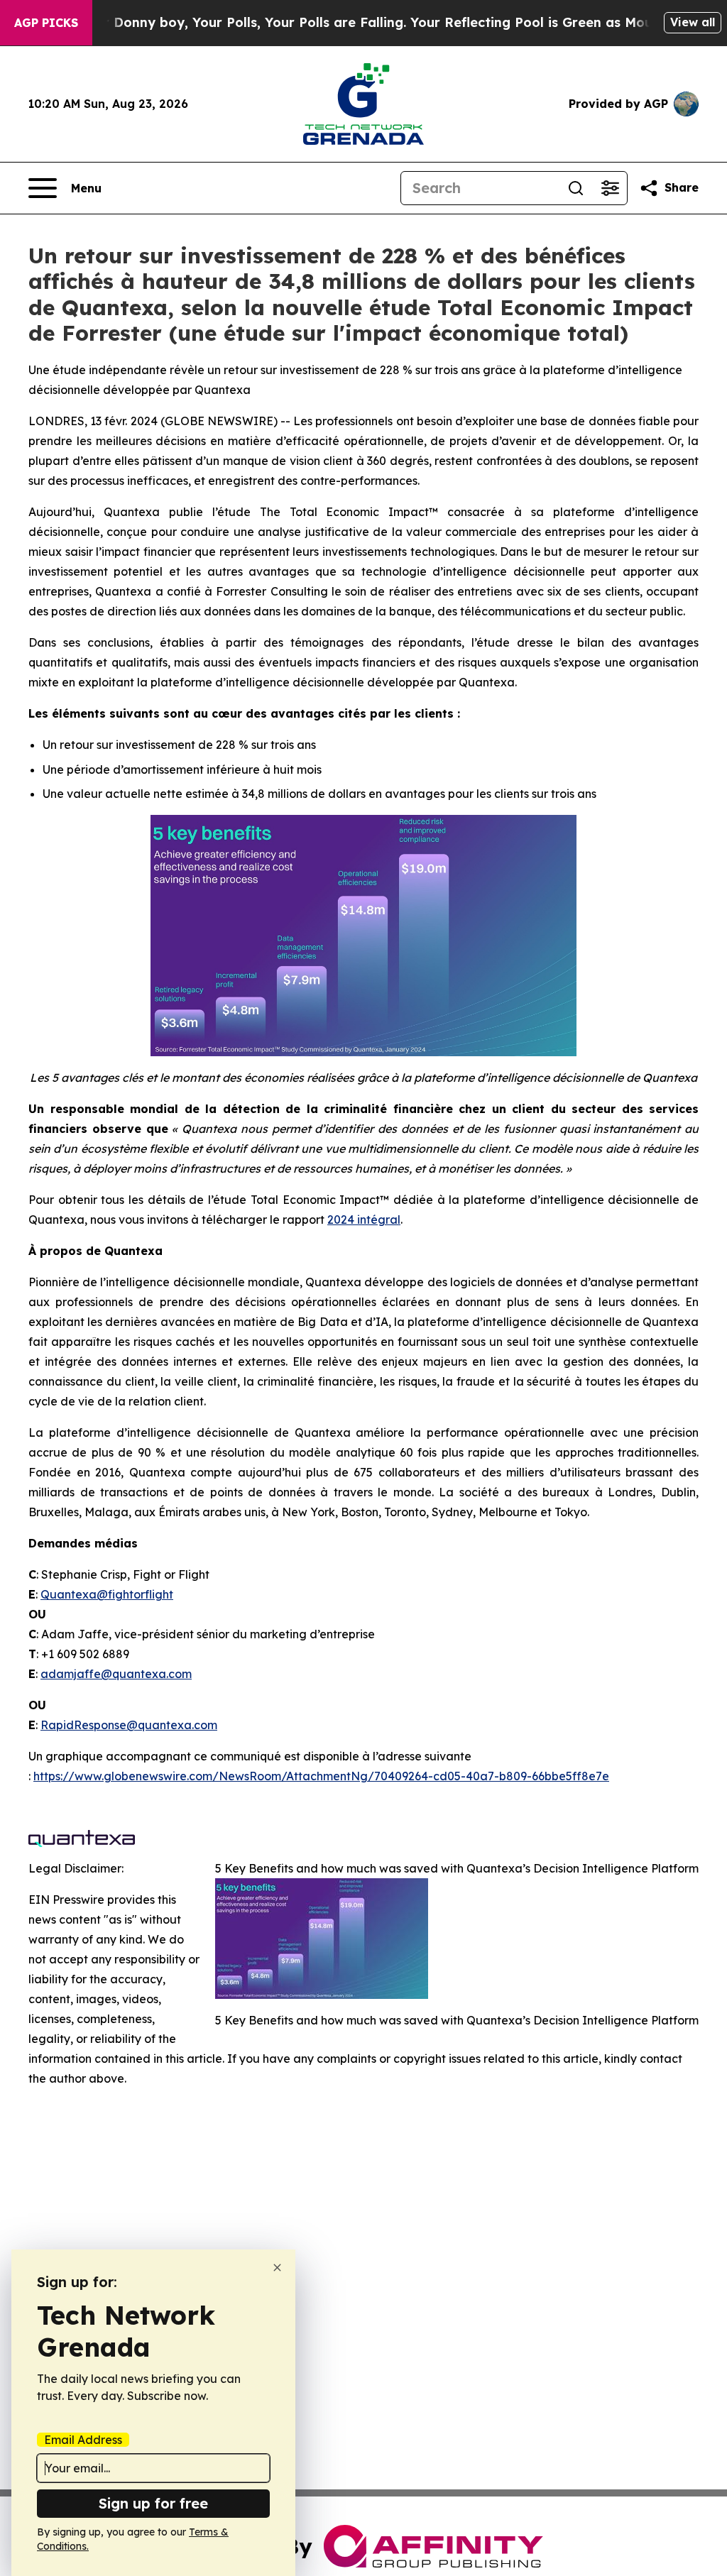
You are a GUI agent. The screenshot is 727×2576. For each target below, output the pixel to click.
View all (693, 22)
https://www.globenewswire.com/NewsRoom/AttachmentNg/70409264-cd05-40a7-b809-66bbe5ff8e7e (321, 1776)
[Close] (277, 2268)
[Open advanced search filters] (610, 188)
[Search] (576, 188)
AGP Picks (46, 23)
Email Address (83, 2440)
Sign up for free (153, 2503)
